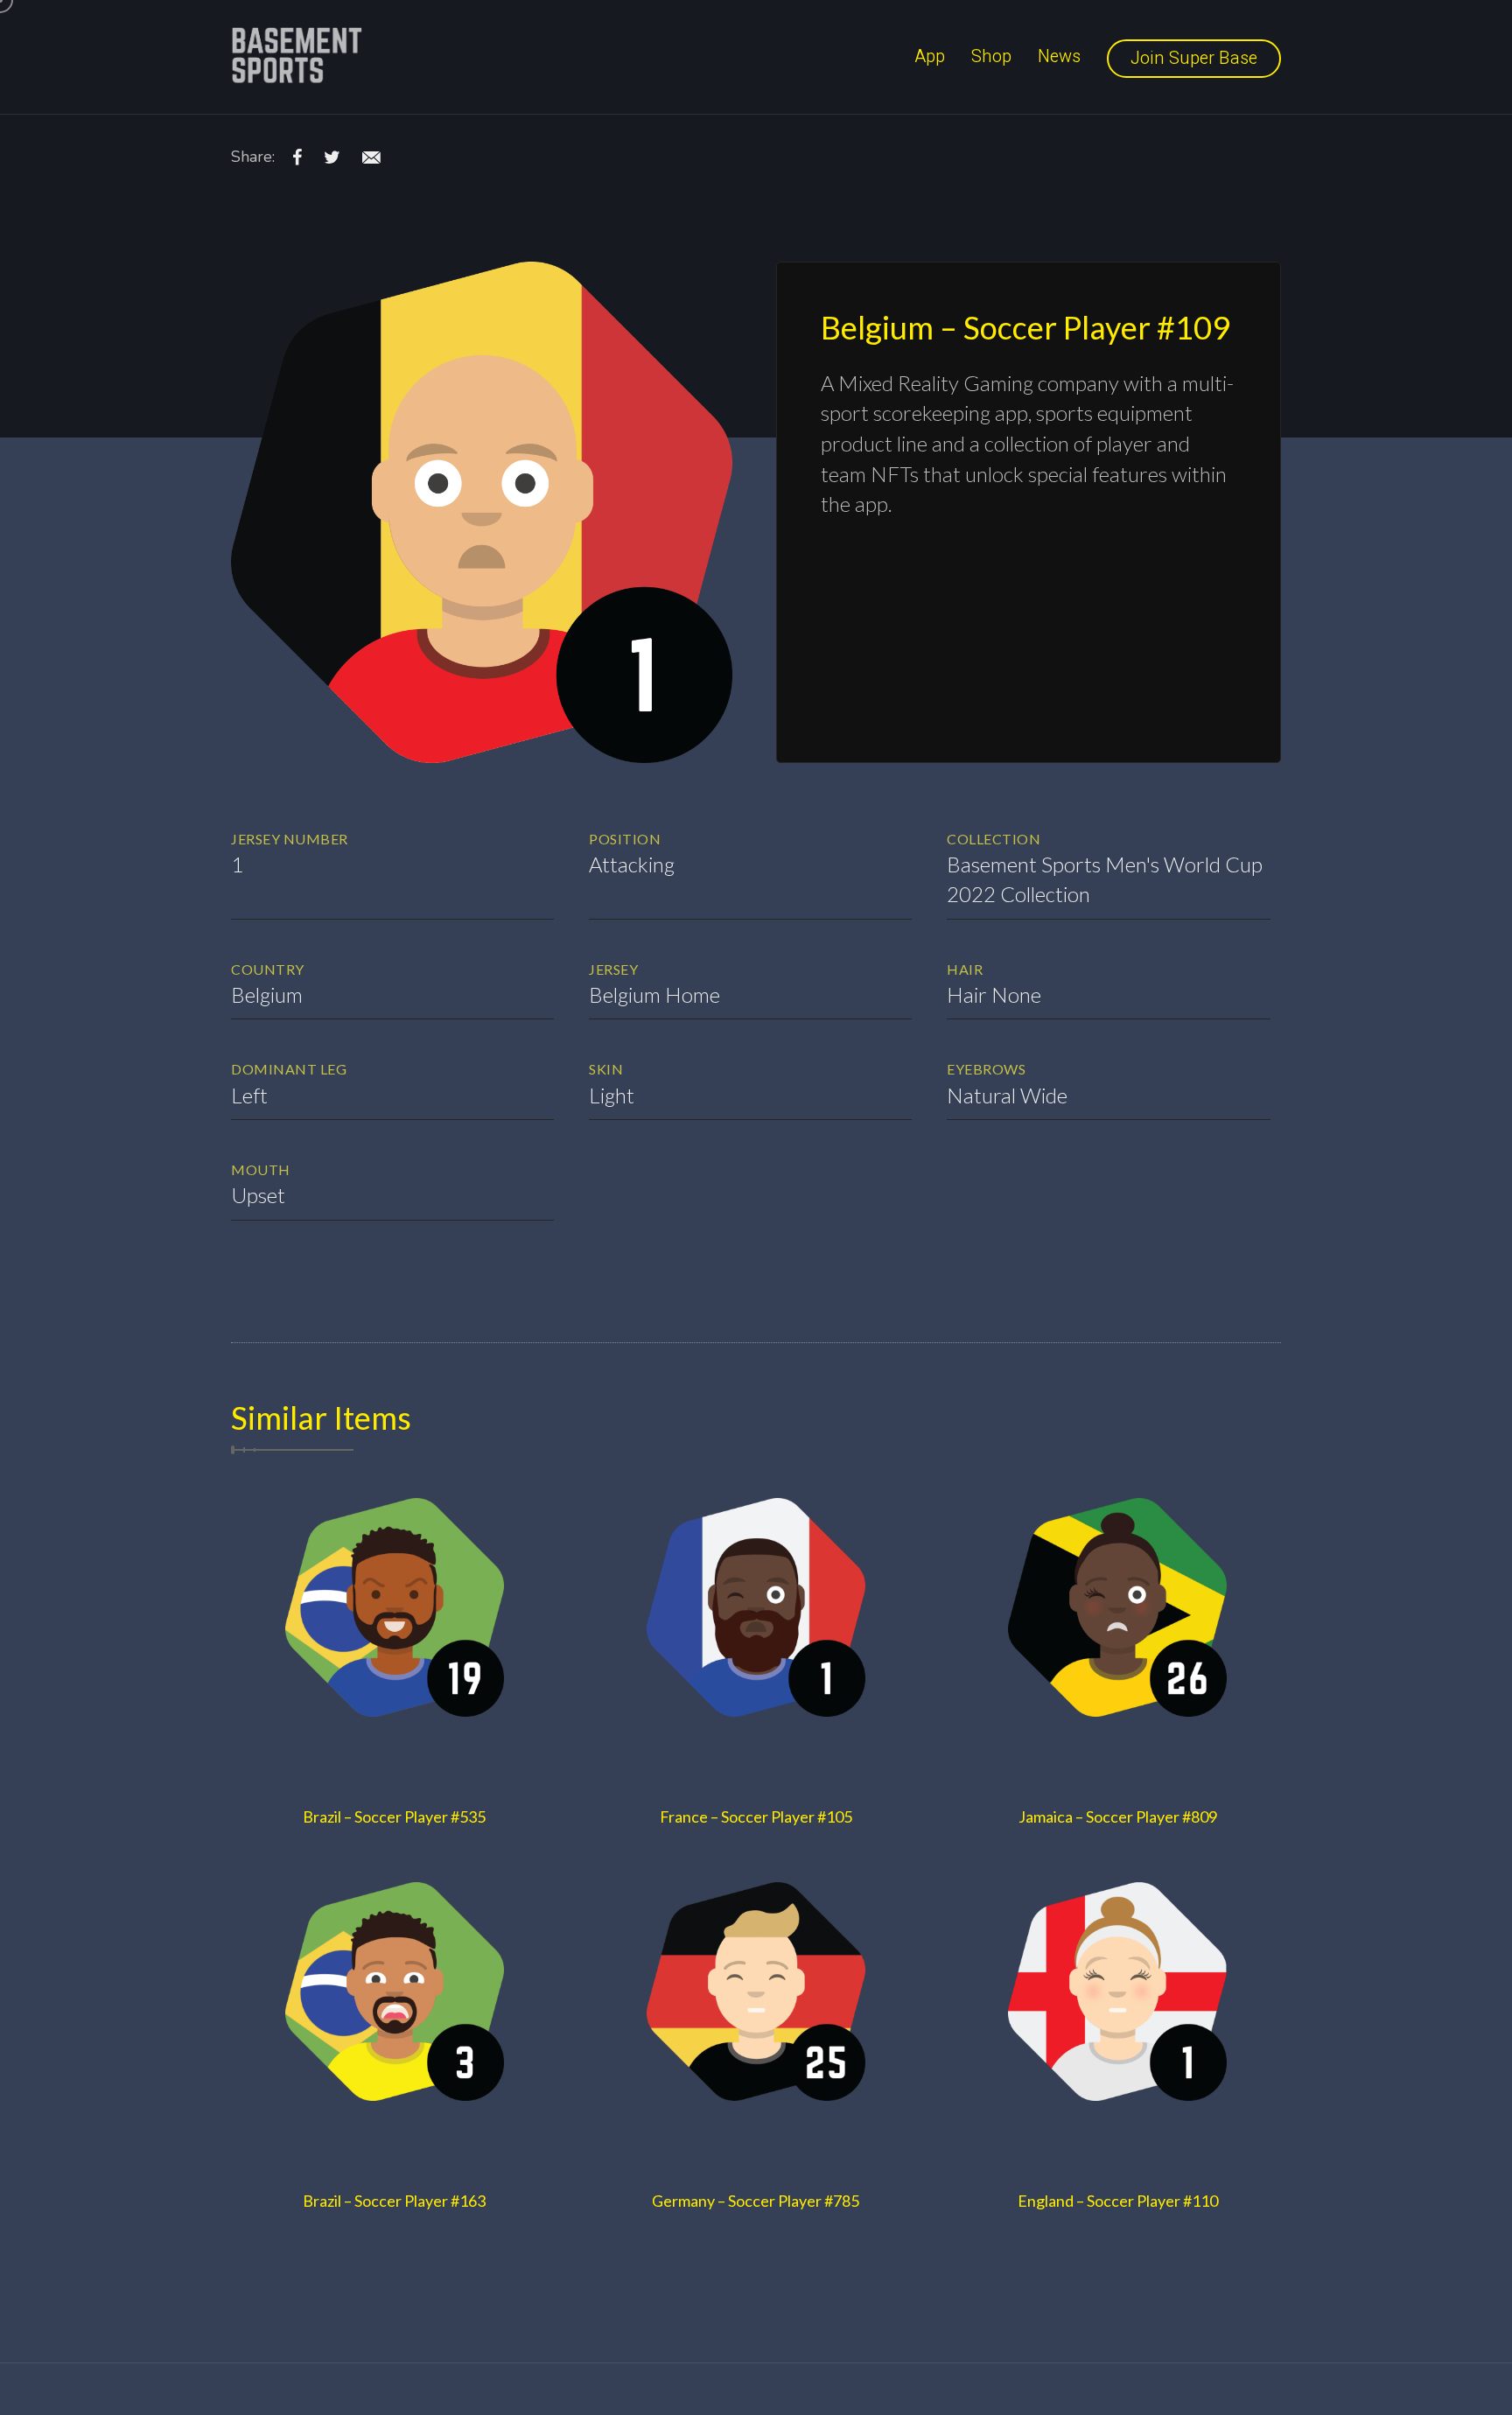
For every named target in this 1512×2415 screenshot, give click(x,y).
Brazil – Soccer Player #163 (394, 2201)
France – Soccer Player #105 (756, 1816)
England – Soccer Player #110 (1118, 2201)
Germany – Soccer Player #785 (756, 2201)
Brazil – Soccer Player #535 (394, 1816)
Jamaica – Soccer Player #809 (1118, 1816)
